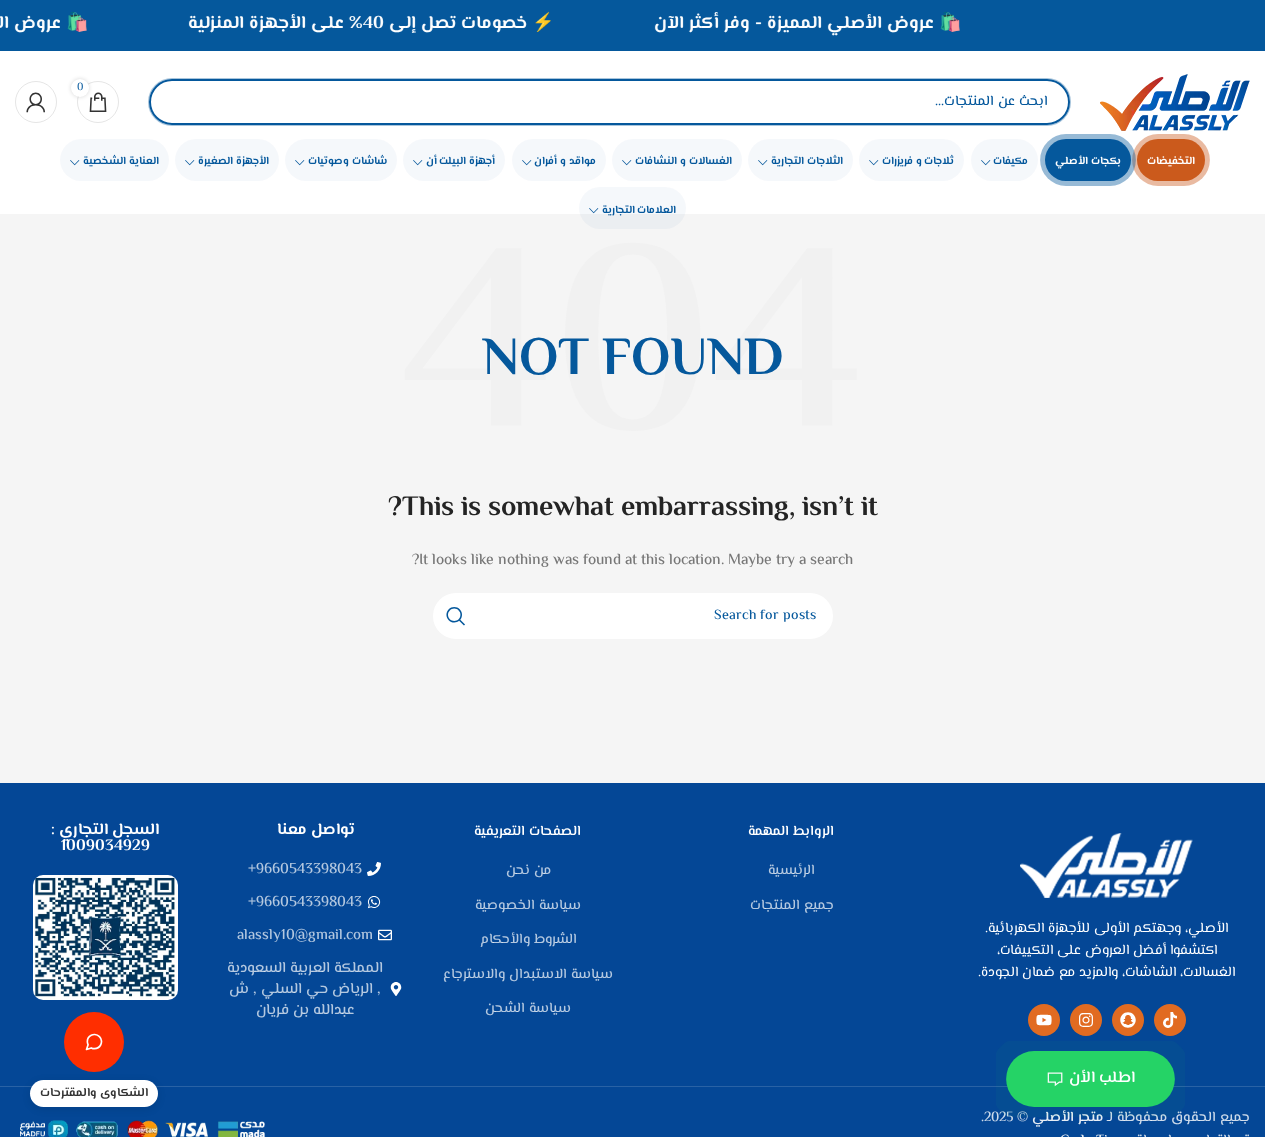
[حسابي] (36, 102)
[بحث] (181, 102)
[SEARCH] (456, 616)
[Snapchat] (1128, 1020)
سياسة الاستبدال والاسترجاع (528, 976)
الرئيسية (791, 872)
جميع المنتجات (792, 907)
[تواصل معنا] (94, 1042)
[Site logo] (1175, 102)
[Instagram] (1086, 1020)
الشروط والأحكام (528, 941)
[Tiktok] (1170, 1020)
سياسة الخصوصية (528, 907)
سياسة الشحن (528, 1010)
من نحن (528, 872)
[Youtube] (1044, 1020)
